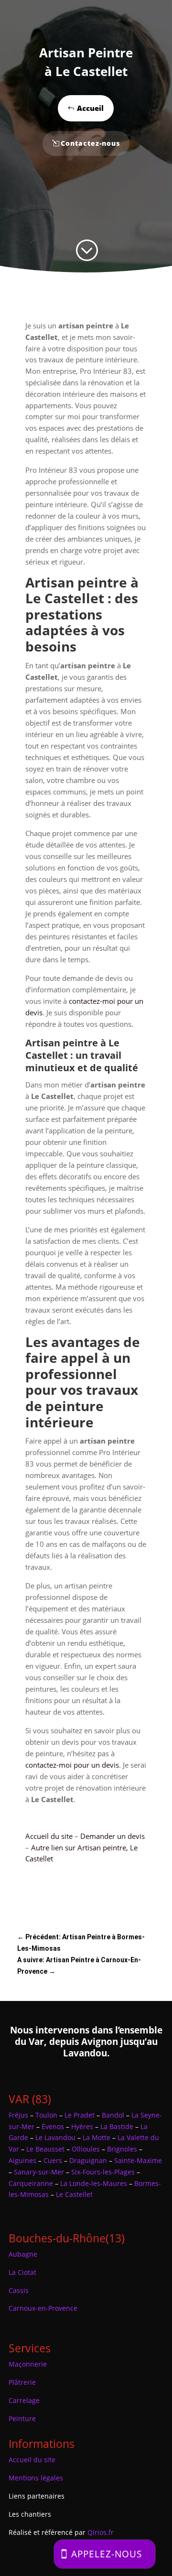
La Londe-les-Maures (94, 2183)
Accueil (90, 108)
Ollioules (86, 2149)
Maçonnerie (28, 2364)
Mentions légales (36, 2478)
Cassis (19, 2290)
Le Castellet (74, 2194)
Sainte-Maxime (138, 2160)
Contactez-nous (90, 143)
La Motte (97, 2137)
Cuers (53, 2160)
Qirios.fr (101, 2532)
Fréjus (18, 2115)
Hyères (82, 2126)
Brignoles (122, 2149)
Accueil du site (49, 1836)
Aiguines (22, 2160)
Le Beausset (45, 2149)
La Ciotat (22, 2272)
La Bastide (117, 2126)
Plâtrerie (22, 2382)
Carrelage (24, 2400)
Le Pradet (80, 2115)
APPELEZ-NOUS (107, 2554)
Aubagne (23, 2254)
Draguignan (88, 2160)
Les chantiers (30, 2514)
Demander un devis (113, 1836)
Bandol (113, 2115)
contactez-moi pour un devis (72, 1765)
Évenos (53, 2126)
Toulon (46, 2115)
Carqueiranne (31, 2183)
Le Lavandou (55, 2137)
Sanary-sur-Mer (39, 2172)
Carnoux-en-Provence (43, 2308)
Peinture (22, 2418)
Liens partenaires (37, 2496)
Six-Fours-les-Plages (103, 2172)
